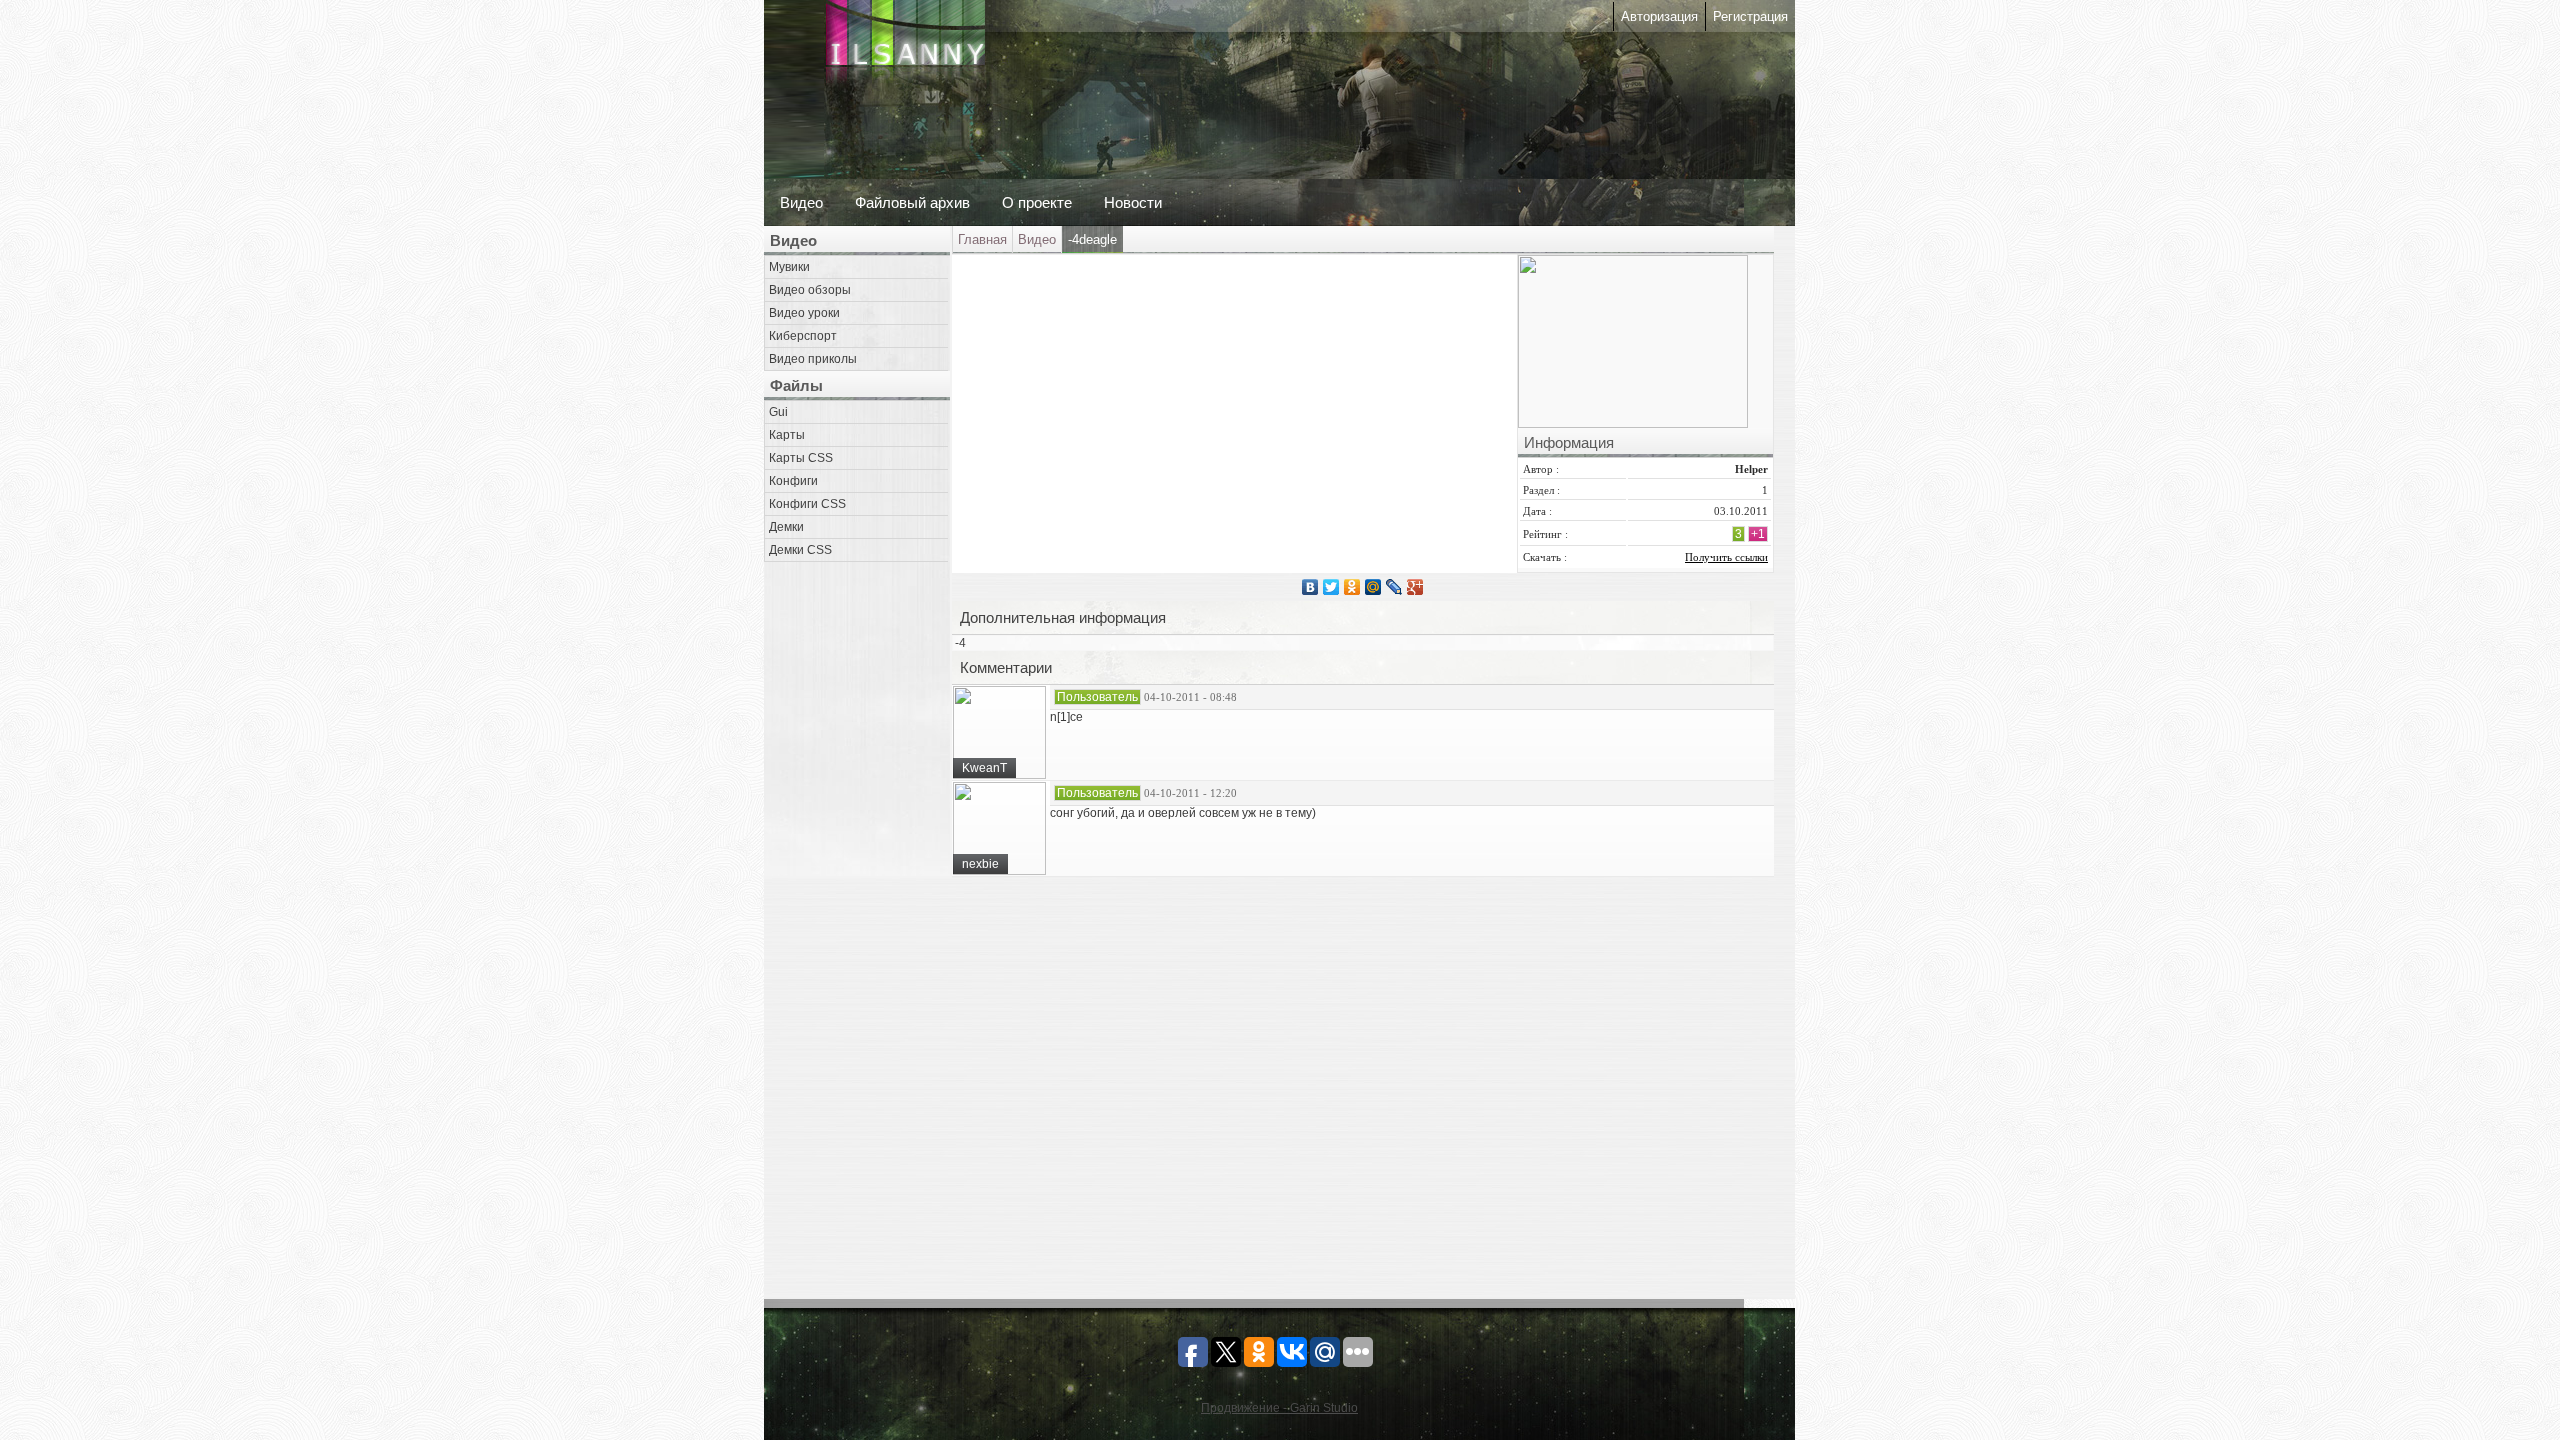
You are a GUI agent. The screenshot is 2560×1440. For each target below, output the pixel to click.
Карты (787, 435)
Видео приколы (813, 359)
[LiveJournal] (1394, 587)
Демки (786, 527)
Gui (778, 412)
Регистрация (1750, 16)
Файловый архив (912, 202)
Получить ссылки (1726, 557)
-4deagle (1092, 239)
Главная (982, 239)
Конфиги (793, 481)
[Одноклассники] (1352, 587)
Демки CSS (800, 550)
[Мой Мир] (1373, 587)
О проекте (1037, 202)
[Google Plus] (1415, 587)
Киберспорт (803, 336)
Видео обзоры (810, 290)
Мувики (789, 267)
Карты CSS (801, 458)
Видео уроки (804, 313)
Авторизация (1659, 16)
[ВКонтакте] (1310, 587)
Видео (801, 202)
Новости (1133, 202)
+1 (1758, 534)
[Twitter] (1331, 587)
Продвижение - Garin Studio (1279, 1408)
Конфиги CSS (807, 504)
